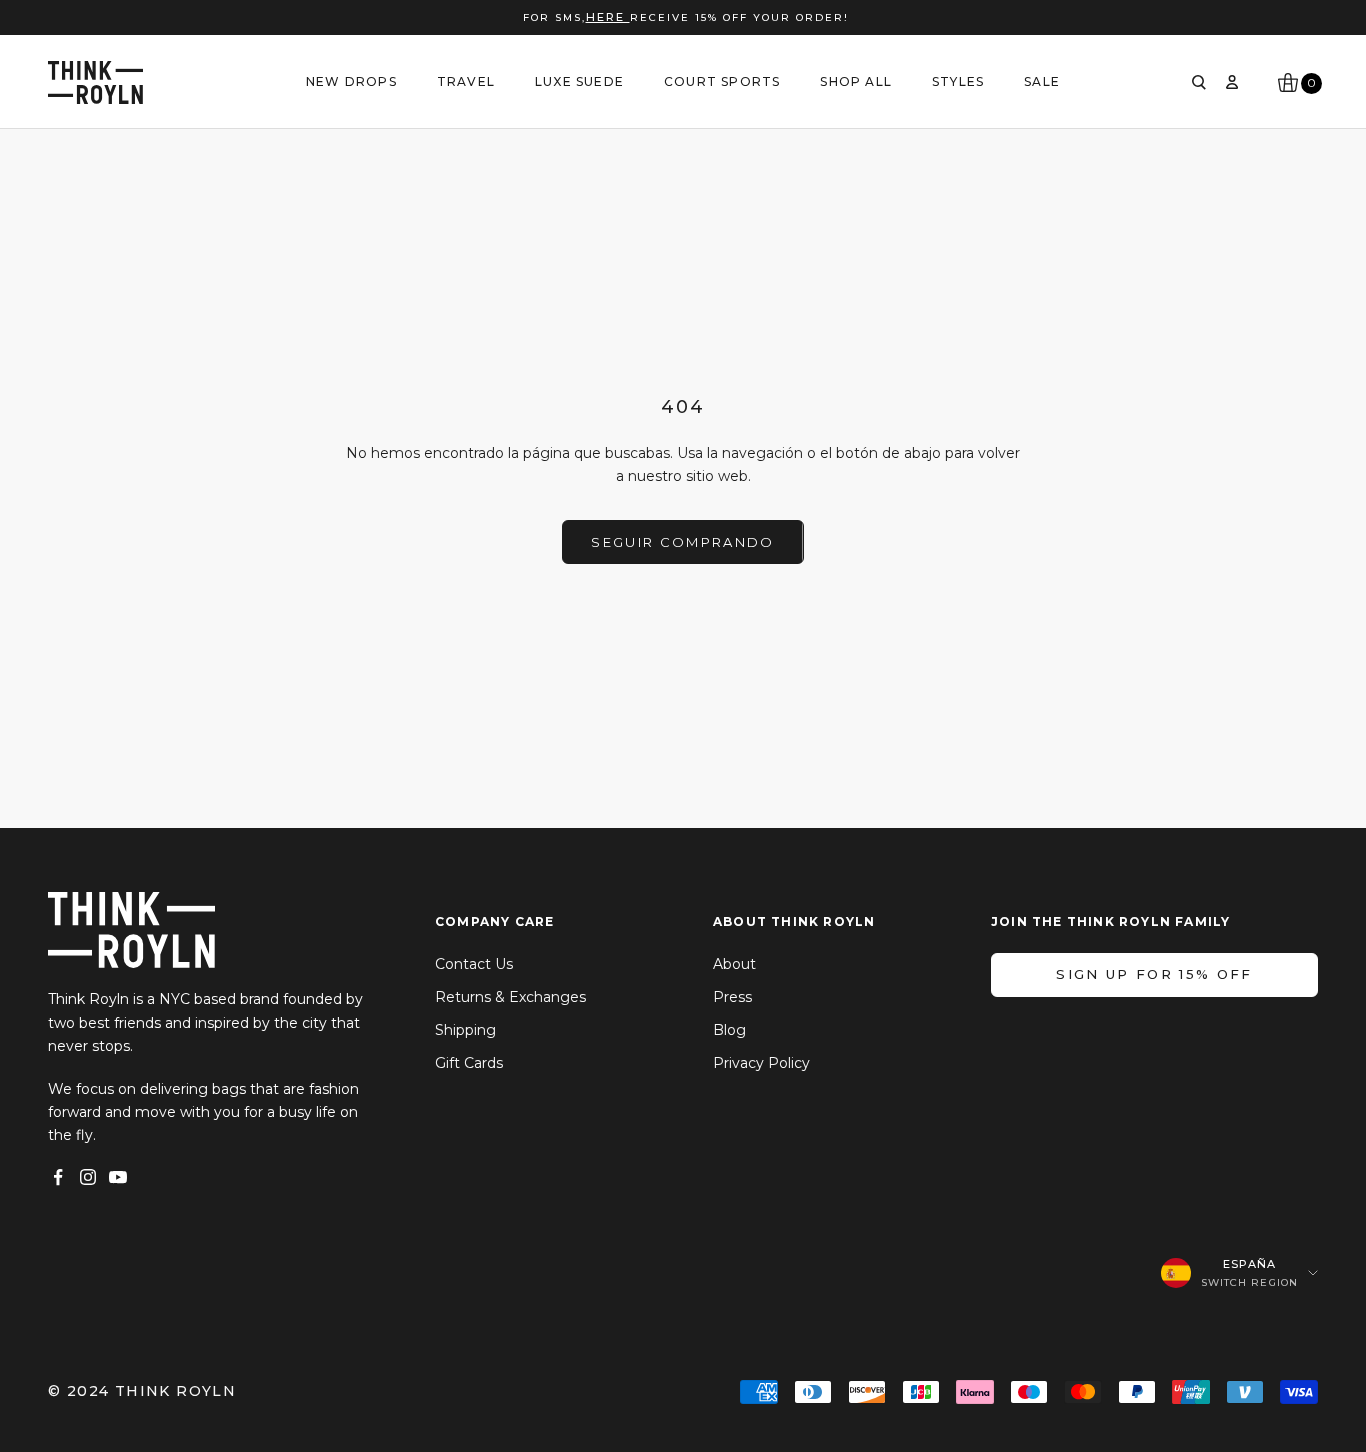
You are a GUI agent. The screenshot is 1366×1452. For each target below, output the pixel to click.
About (734, 964)
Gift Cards (469, 1063)
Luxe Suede (579, 81)
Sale (1042, 81)
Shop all (856, 81)
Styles (958, 81)
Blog (729, 1030)
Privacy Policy (761, 1063)
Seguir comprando (682, 542)
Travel (466, 81)
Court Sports (722, 81)
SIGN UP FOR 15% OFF (1154, 974)
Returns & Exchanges (510, 997)
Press (732, 997)
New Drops (351, 81)
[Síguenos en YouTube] (118, 1177)
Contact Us (474, 964)
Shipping (465, 1030)
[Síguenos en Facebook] (58, 1177)
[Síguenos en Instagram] (88, 1177)
